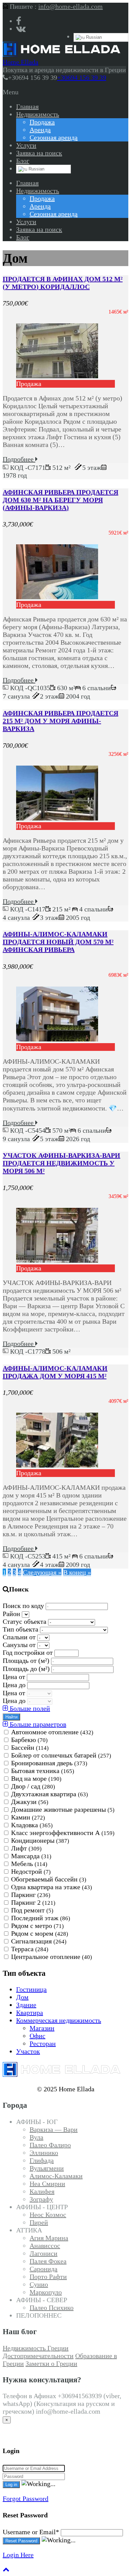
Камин (28, 1817)
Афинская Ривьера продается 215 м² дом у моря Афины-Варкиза (60, 721)
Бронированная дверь (49, 1763)
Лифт (26, 1848)
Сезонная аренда (54, 137)
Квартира (30, 2012)
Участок (28, 2051)
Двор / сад (33, 1786)
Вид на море (36, 1778)
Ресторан (43, 2043)
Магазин (42, 2028)
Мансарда (31, 1856)
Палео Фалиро (50, 2145)
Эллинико (44, 2153)
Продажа (42, 122)
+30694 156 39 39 (82, 77)
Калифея (42, 2191)
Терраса (30, 1949)
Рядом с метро (37, 1926)
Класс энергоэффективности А (63, 1833)
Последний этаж (41, 1918)
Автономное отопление (52, 1732)
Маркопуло (46, 2292)
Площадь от (26, 1661)
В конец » (77, 1572)
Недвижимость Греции (36, 2348)
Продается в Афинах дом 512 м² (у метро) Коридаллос (63, 283)
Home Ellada (20, 62)
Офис (37, 2036)
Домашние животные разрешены (63, 1809)
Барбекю (29, 1740)
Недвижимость (38, 114)
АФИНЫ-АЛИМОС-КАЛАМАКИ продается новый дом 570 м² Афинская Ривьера (58, 942)
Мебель (29, 1864)
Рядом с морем (40, 1933)
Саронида (43, 2269)
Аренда (40, 130)
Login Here (18, 2555)
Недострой (31, 1871)
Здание (26, 2005)
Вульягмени (47, 2168)
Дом (22, 1997)
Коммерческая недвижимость (59, 2020)
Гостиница (31, 1989)
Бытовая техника (43, 1771)
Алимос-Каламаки (56, 2176)
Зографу (41, 2199)
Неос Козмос (48, 2215)
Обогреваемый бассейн (49, 1879)
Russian (93, 37)
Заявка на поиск (39, 153)
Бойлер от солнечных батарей (61, 1755)
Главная (27, 106)
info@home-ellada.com (71, 6)
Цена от (15, 1677)
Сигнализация (39, 1941)
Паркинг (31, 1895)
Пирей (39, 2222)
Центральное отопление (52, 1957)
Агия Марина (49, 2238)
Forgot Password (26, 2499)
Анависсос (45, 2246)
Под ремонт (32, 1910)
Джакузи (30, 1802)
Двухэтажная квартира (50, 1794)
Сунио (39, 2284)
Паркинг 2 (33, 1902)
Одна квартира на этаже (52, 1887)
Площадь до (26, 1669)
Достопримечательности (38, 2356)
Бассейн (30, 1747)
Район (12, 1614)
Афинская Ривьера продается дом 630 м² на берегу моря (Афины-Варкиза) (60, 500)
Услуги (26, 145)
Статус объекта (25, 1621)
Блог (23, 161)
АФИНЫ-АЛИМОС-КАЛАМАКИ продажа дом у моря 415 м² (55, 1372)
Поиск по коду (24, 1606)
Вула (36, 2137)
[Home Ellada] (61, 54)
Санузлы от (20, 1645)
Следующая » (42, 1572)
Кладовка (32, 1825)
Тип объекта (21, 1629)
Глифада (42, 2160)
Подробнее (19, 459)
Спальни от (20, 1637)
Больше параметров (37, 1724)
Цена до (15, 1685)
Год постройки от (29, 1652)
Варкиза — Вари (54, 2129)
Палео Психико (52, 2308)
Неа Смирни (47, 2184)
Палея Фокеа (48, 2261)
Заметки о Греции (51, 2363)
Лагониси (43, 2253)
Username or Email (31, 2532)
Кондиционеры (40, 1840)
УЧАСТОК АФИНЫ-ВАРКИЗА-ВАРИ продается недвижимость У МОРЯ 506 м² (61, 1163)
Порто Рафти (48, 2277)
